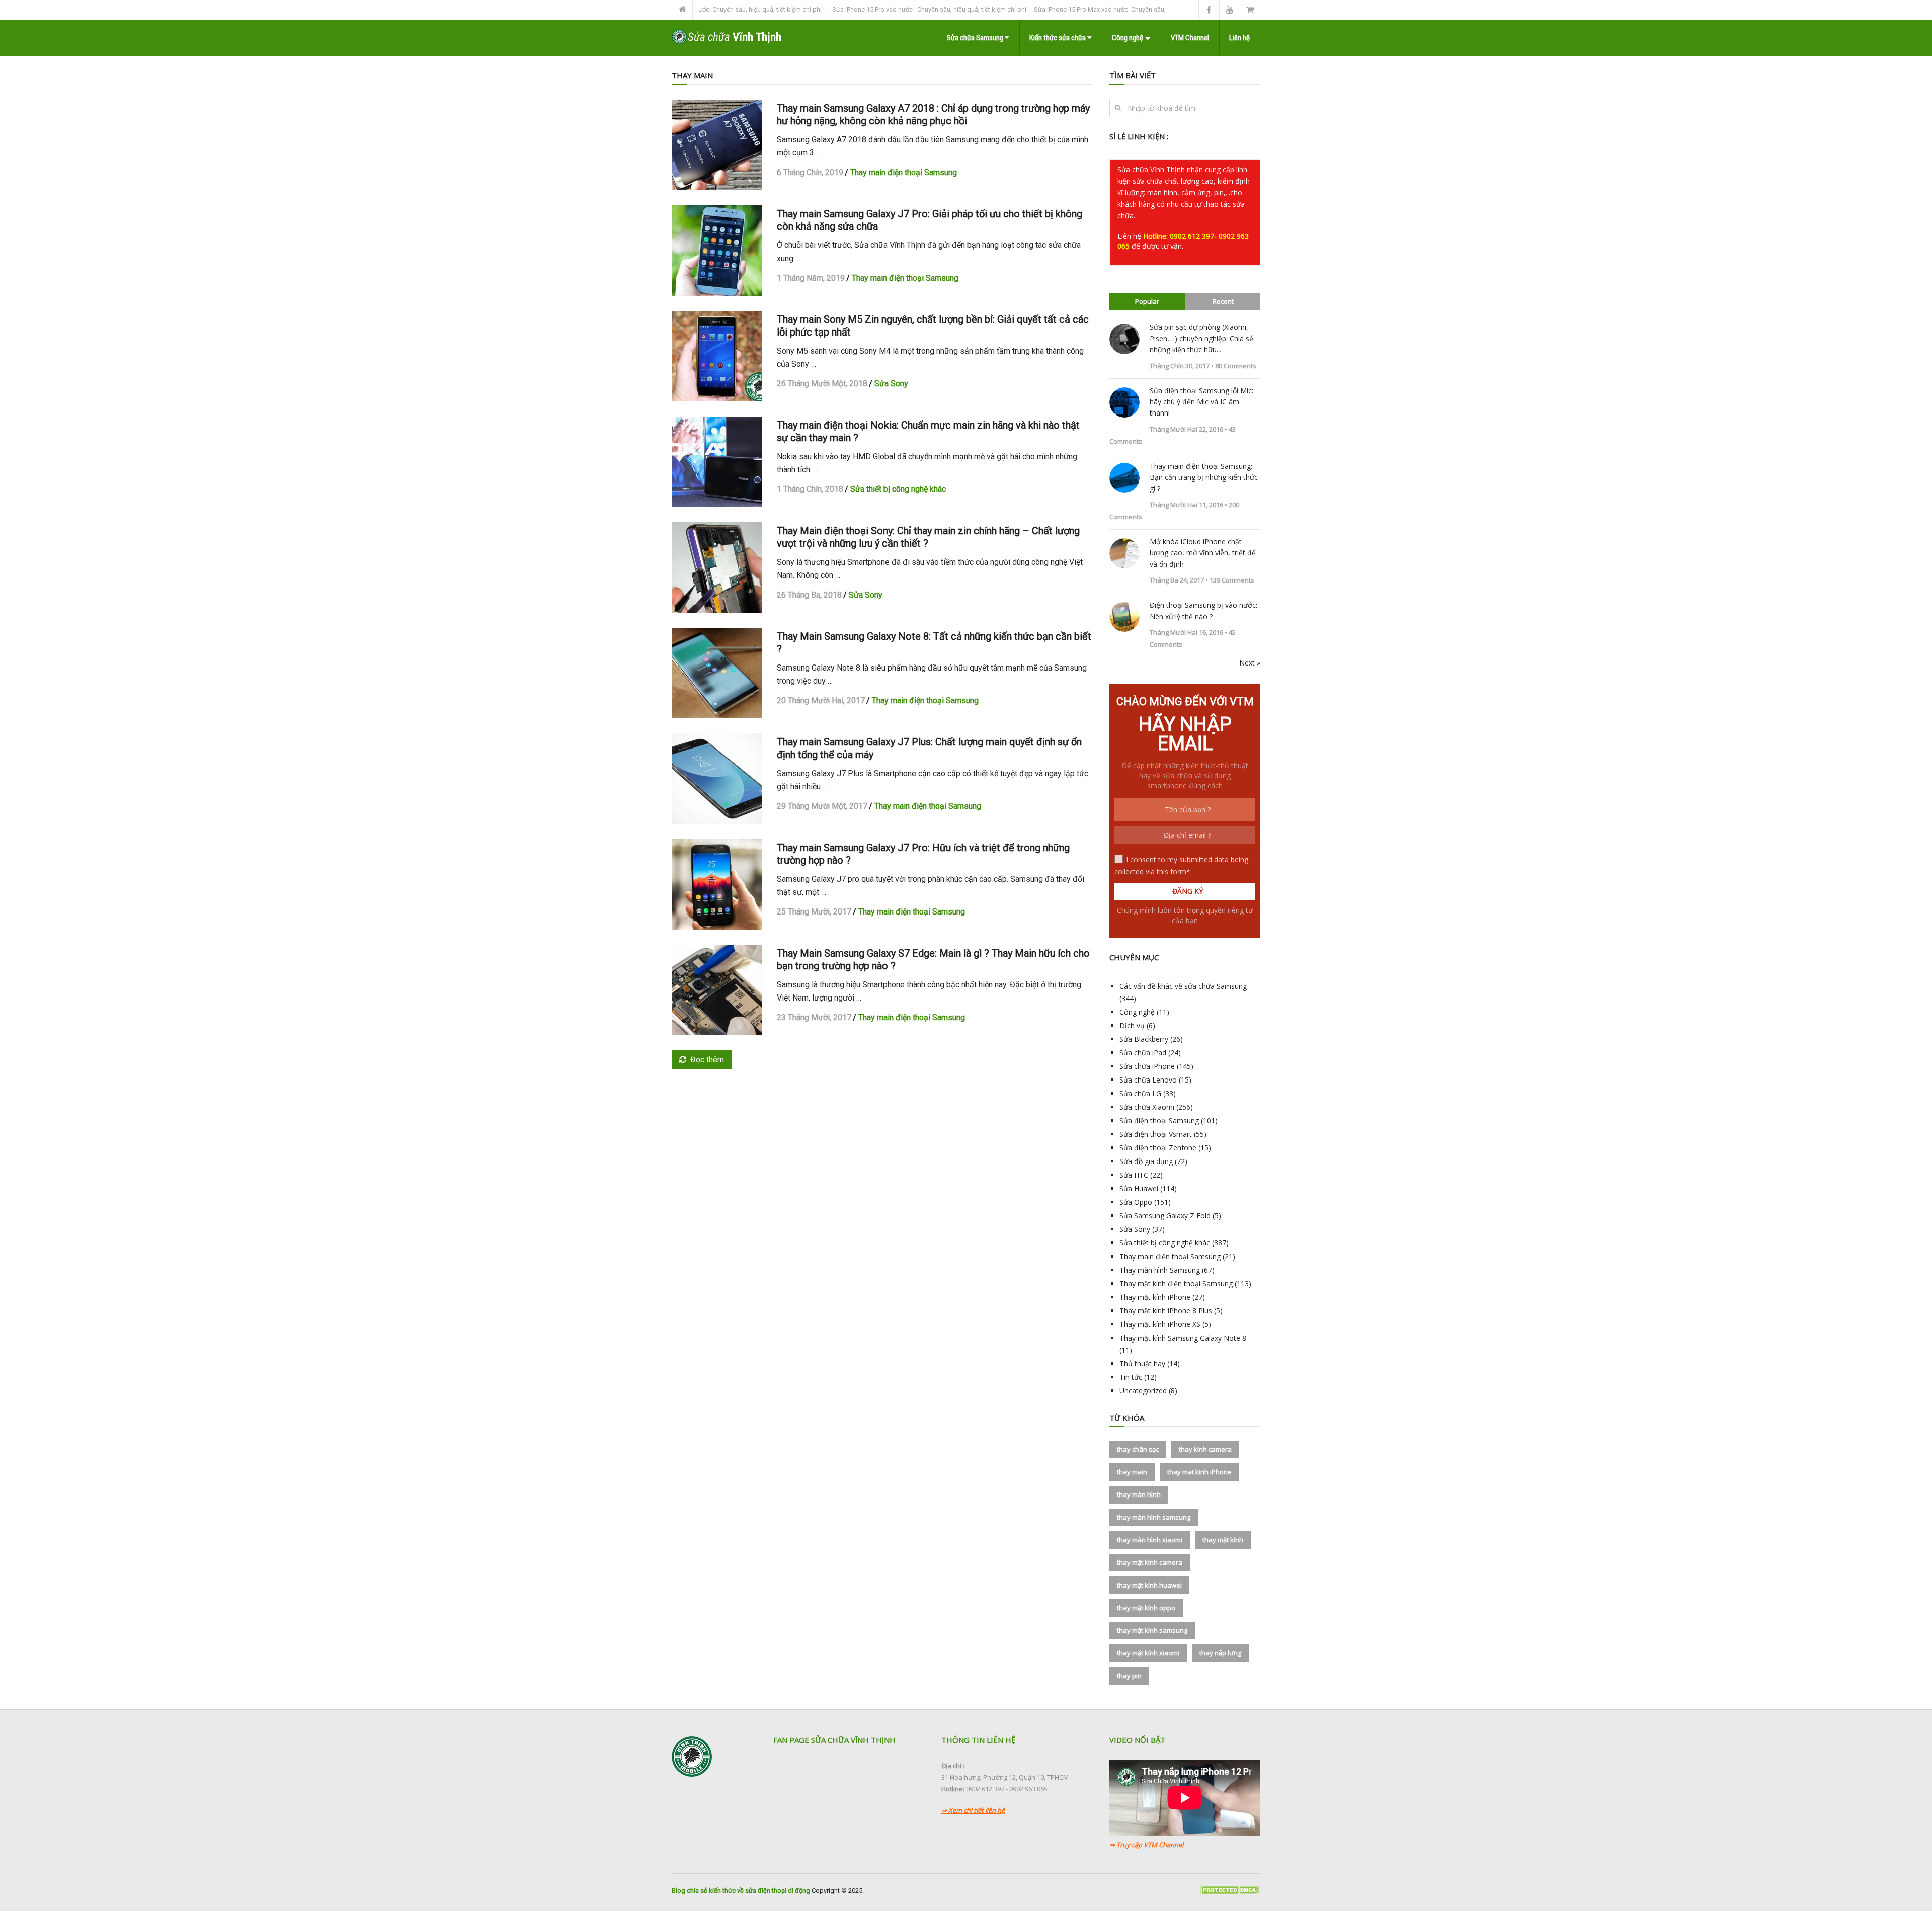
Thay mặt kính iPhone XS (1160, 1324)
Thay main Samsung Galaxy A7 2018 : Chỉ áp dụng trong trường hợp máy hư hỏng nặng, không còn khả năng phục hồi (933, 114)
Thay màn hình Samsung (1160, 1270)
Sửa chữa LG (1140, 1093)
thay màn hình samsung (1154, 1517)
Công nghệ (1128, 38)
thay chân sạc (1138, 1449)
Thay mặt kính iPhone (1155, 1297)
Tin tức (1131, 1377)
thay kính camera (1205, 1449)
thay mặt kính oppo (1146, 1608)
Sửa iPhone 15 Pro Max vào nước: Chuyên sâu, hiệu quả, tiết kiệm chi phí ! (1068, 9)
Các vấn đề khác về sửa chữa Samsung (1183, 986)
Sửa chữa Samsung (976, 38)
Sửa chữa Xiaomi (1147, 1107)
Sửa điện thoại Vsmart (1156, 1134)
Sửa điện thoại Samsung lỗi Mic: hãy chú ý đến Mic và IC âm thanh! (1201, 402)
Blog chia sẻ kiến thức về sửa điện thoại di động (741, 1891)
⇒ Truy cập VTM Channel (1146, 1845)
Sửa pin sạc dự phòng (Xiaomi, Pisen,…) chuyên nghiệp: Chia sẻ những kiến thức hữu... (1201, 339)
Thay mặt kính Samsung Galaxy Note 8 (1183, 1338)
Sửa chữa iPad (1143, 1053)
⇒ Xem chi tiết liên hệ (973, 1810)
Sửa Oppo (1136, 1202)
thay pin (1129, 1676)
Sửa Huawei (1139, 1188)
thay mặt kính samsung (1152, 1630)
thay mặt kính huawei (1149, 1585)
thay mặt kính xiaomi (1148, 1653)
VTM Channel (1190, 38)
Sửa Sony (891, 384)
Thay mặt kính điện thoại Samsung (1176, 1283)
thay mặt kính (1223, 1540)
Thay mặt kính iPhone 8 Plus (1166, 1311)
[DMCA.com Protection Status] (1230, 1893)
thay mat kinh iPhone (1199, 1472)
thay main (1132, 1472)
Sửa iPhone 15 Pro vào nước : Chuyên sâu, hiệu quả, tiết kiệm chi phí (859, 9)
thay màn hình (1139, 1494)
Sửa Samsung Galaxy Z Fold (1165, 1216)
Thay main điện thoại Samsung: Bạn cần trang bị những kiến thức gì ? (1204, 477)
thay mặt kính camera (1150, 1562)
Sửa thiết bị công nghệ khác (898, 489)
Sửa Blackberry (1144, 1039)
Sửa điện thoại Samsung (1159, 1120)
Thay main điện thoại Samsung (904, 172)
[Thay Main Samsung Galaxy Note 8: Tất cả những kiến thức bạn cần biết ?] (717, 673)
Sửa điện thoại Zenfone (1158, 1148)
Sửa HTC (1134, 1175)
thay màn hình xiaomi (1150, 1540)
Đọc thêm (707, 1060)
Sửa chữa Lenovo (1148, 1080)
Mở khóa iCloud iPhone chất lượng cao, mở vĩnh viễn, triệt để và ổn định (1203, 553)
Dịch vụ (1132, 1025)
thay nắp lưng (1220, 1653)
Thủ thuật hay (1142, 1363)
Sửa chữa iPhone (1147, 1066)
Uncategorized (1143, 1391)
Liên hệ (1239, 38)
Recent (1223, 301)
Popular (1147, 301)
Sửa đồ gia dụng (1146, 1161)
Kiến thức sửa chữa (1058, 38)
